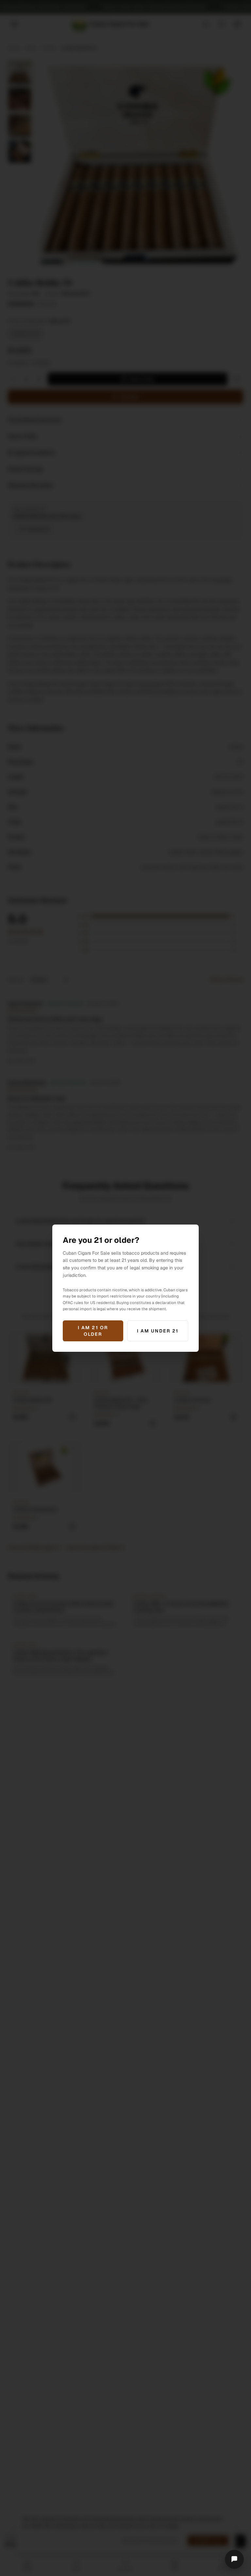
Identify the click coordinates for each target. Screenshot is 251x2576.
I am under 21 (158, 1331)
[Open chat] (234, 2559)
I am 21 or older (93, 1331)
